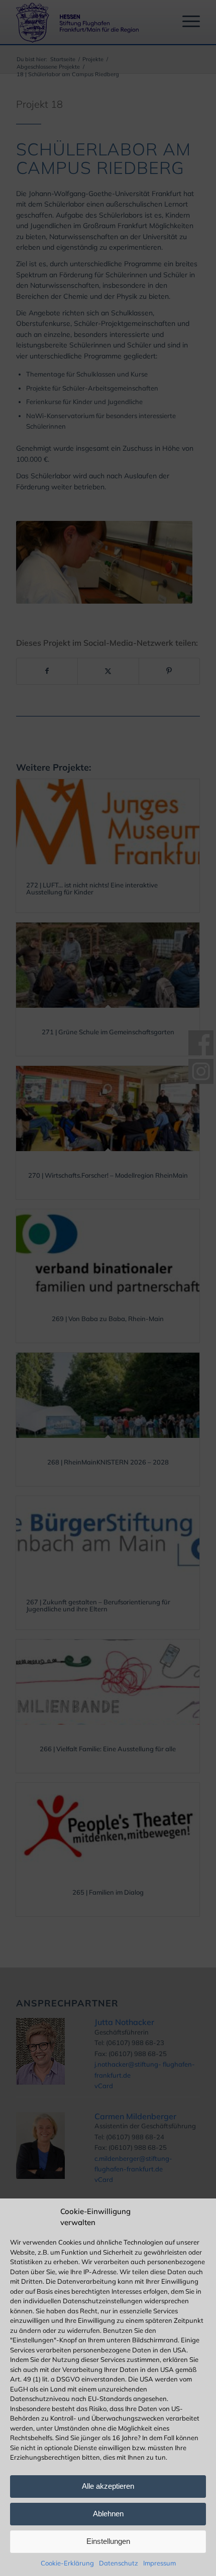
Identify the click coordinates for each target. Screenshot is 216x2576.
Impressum (159, 2563)
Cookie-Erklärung (67, 2563)
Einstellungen (108, 2541)
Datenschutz (119, 2563)
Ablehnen (108, 2514)
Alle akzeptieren (108, 2486)
